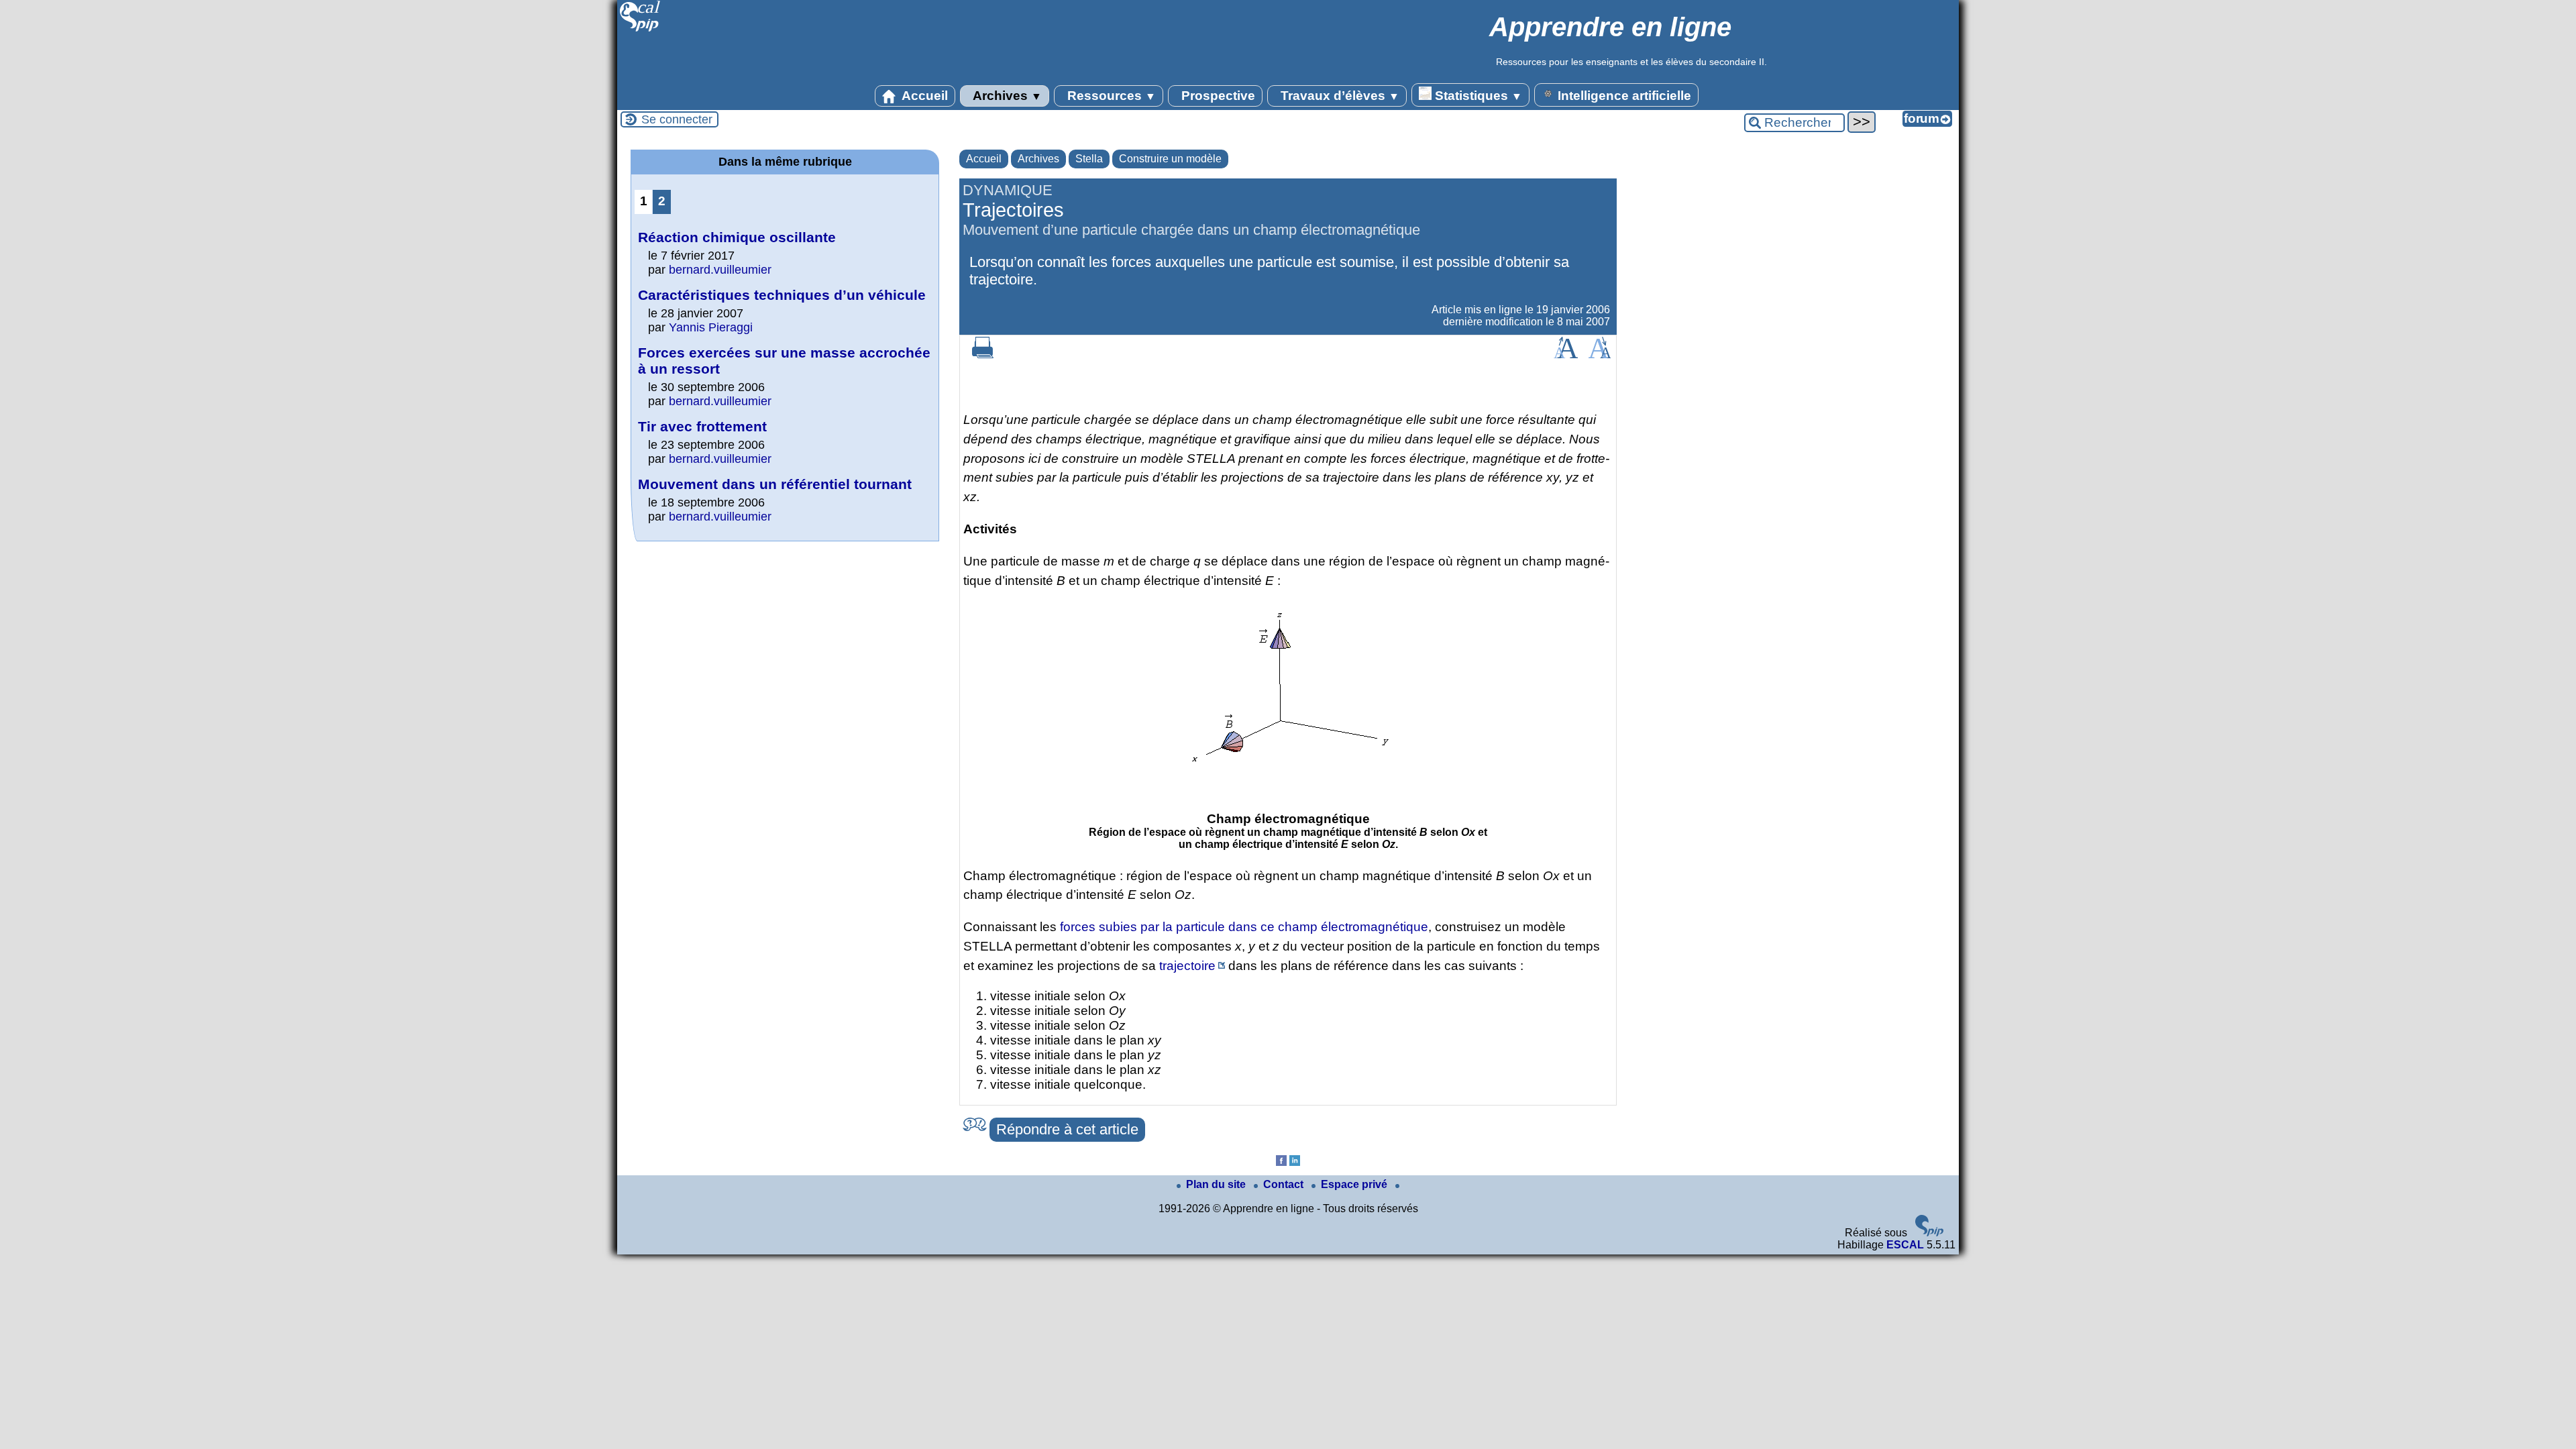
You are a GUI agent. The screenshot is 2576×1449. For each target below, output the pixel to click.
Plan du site (1217, 1184)
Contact (1285, 1184)
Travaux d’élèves (1338, 96)
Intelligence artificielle (1623, 96)
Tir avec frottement (702, 426)
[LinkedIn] (1295, 1162)
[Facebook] (1281, 1162)
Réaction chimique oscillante (737, 237)
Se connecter (677, 119)
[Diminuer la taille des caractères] (1600, 355)
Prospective (1217, 96)
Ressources (1110, 96)
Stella (1089, 159)
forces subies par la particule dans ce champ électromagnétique (1244, 927)
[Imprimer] (983, 355)
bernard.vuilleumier (720, 270)
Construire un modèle (1170, 159)
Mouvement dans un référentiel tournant (775, 484)
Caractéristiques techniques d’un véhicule (782, 295)
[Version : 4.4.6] (1929, 1233)
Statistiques (1477, 96)
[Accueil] (640, 30)
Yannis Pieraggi (711, 327)
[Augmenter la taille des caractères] (1566, 355)
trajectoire (1187, 966)
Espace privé (1355, 1184)
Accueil (923, 96)
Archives (1006, 96)
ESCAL (1905, 1245)
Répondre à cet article (1067, 1129)
